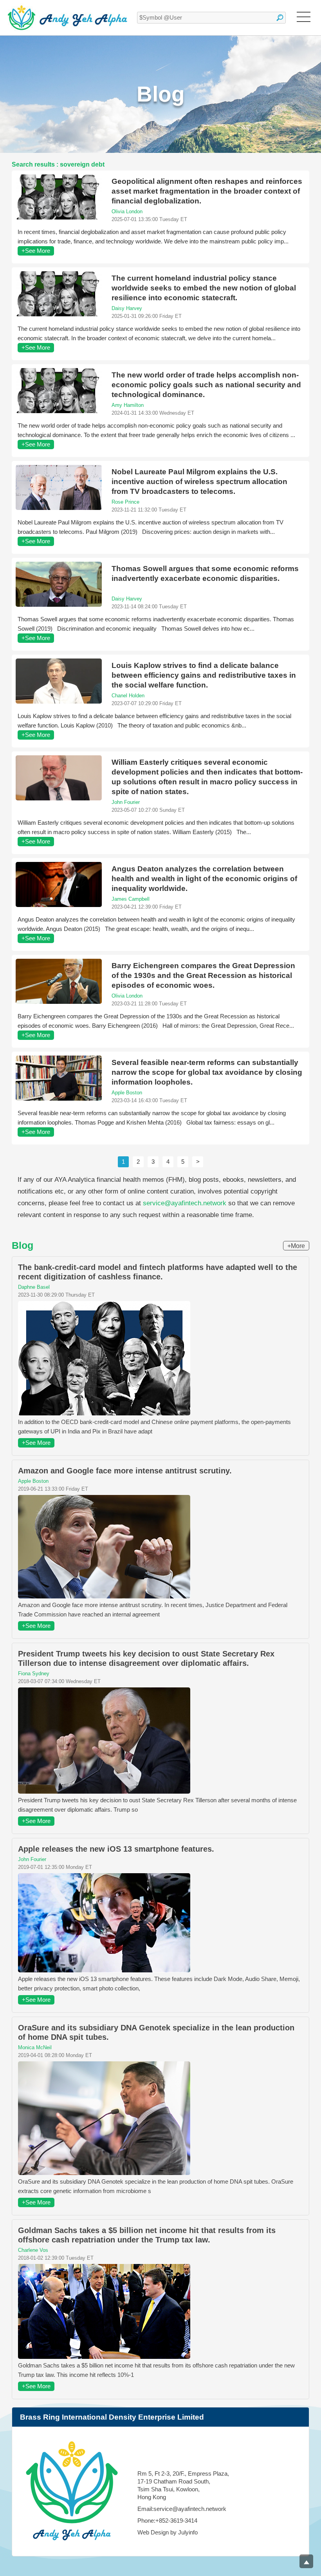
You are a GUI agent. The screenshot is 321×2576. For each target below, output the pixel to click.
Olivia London (127, 211)
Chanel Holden (128, 696)
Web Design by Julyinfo (168, 2532)
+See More (36, 251)
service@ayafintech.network (185, 1203)
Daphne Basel (34, 1287)
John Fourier (126, 802)
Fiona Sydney (34, 1673)
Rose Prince (125, 502)
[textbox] (211, 18)
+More (296, 1246)
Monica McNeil (35, 2047)
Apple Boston (127, 1093)
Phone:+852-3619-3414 (167, 2521)
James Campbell (131, 899)
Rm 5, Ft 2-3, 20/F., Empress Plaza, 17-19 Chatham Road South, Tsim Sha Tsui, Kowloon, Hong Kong (183, 2485)
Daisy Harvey (127, 308)
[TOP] (306, 2561)
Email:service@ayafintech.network (182, 2509)
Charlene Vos (33, 2250)
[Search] (280, 18)
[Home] (68, 18)
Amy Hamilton (128, 405)
